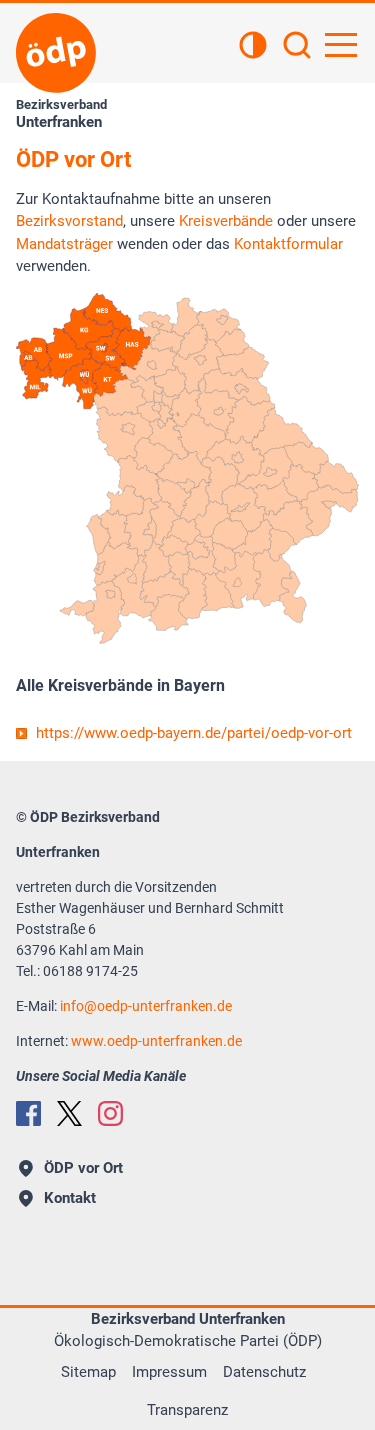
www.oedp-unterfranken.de (156, 1041)
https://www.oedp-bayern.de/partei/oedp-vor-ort (194, 733)
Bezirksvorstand (69, 221)
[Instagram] (110, 1113)
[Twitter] (69, 1113)
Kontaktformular (288, 244)
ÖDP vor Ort (83, 1168)
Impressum (169, 1372)
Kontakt (70, 1198)
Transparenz (187, 1410)
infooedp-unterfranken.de (146, 1006)
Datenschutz (264, 1372)
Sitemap (88, 1372)
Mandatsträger (64, 244)
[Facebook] (28, 1113)
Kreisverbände (226, 221)
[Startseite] (56, 53)
